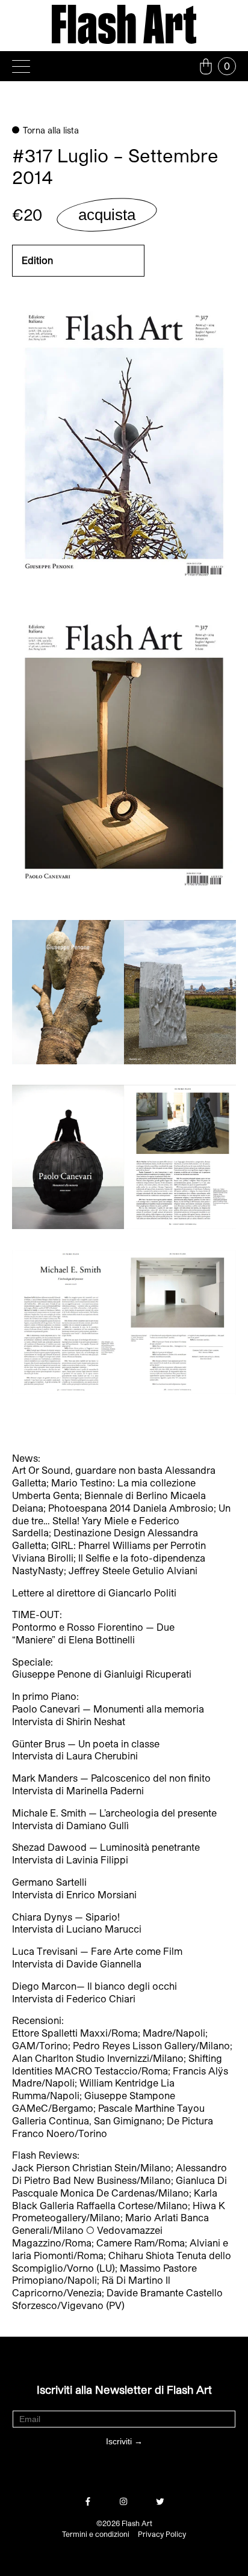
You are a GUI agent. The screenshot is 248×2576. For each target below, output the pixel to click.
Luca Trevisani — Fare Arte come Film (97, 1951)
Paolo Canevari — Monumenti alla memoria (108, 1709)
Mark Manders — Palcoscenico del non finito (111, 1778)
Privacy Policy (162, 2534)
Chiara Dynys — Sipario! (66, 1917)
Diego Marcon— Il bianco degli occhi (95, 1986)
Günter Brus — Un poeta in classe (86, 1743)
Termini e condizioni (96, 2534)
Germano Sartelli (49, 1882)
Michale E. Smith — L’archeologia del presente (114, 1813)
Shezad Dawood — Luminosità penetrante (106, 1847)
